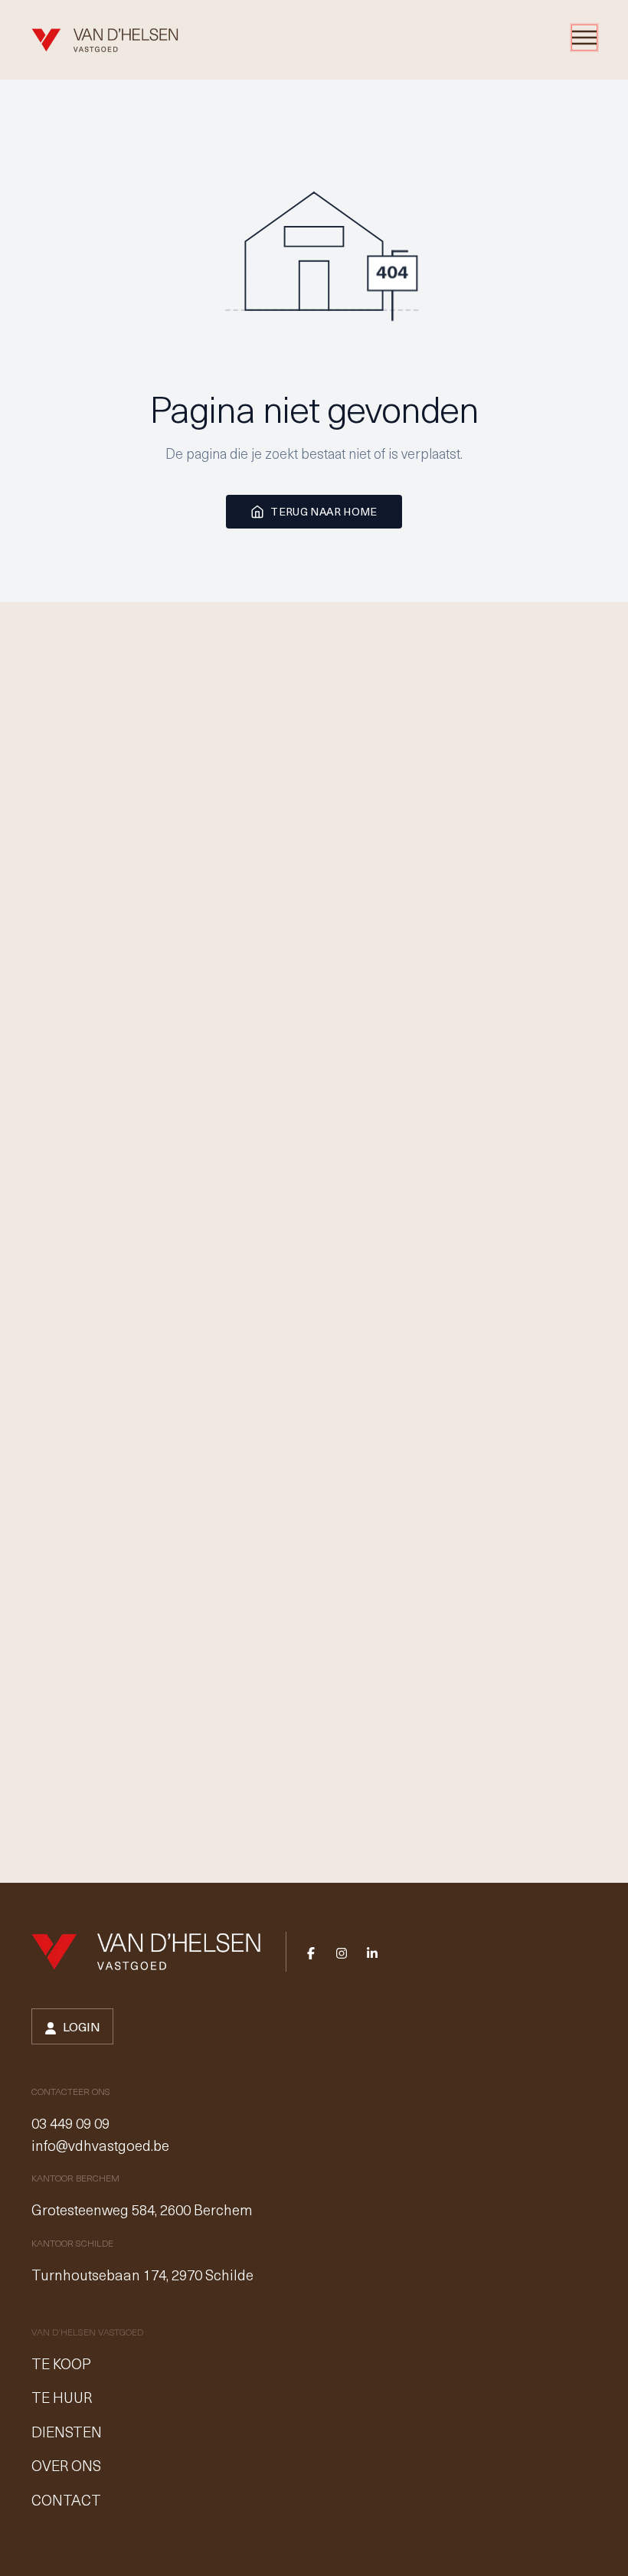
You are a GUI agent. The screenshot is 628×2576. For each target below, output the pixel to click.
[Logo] (105, 40)
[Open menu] (584, 38)
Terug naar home (324, 511)
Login (82, 2026)
